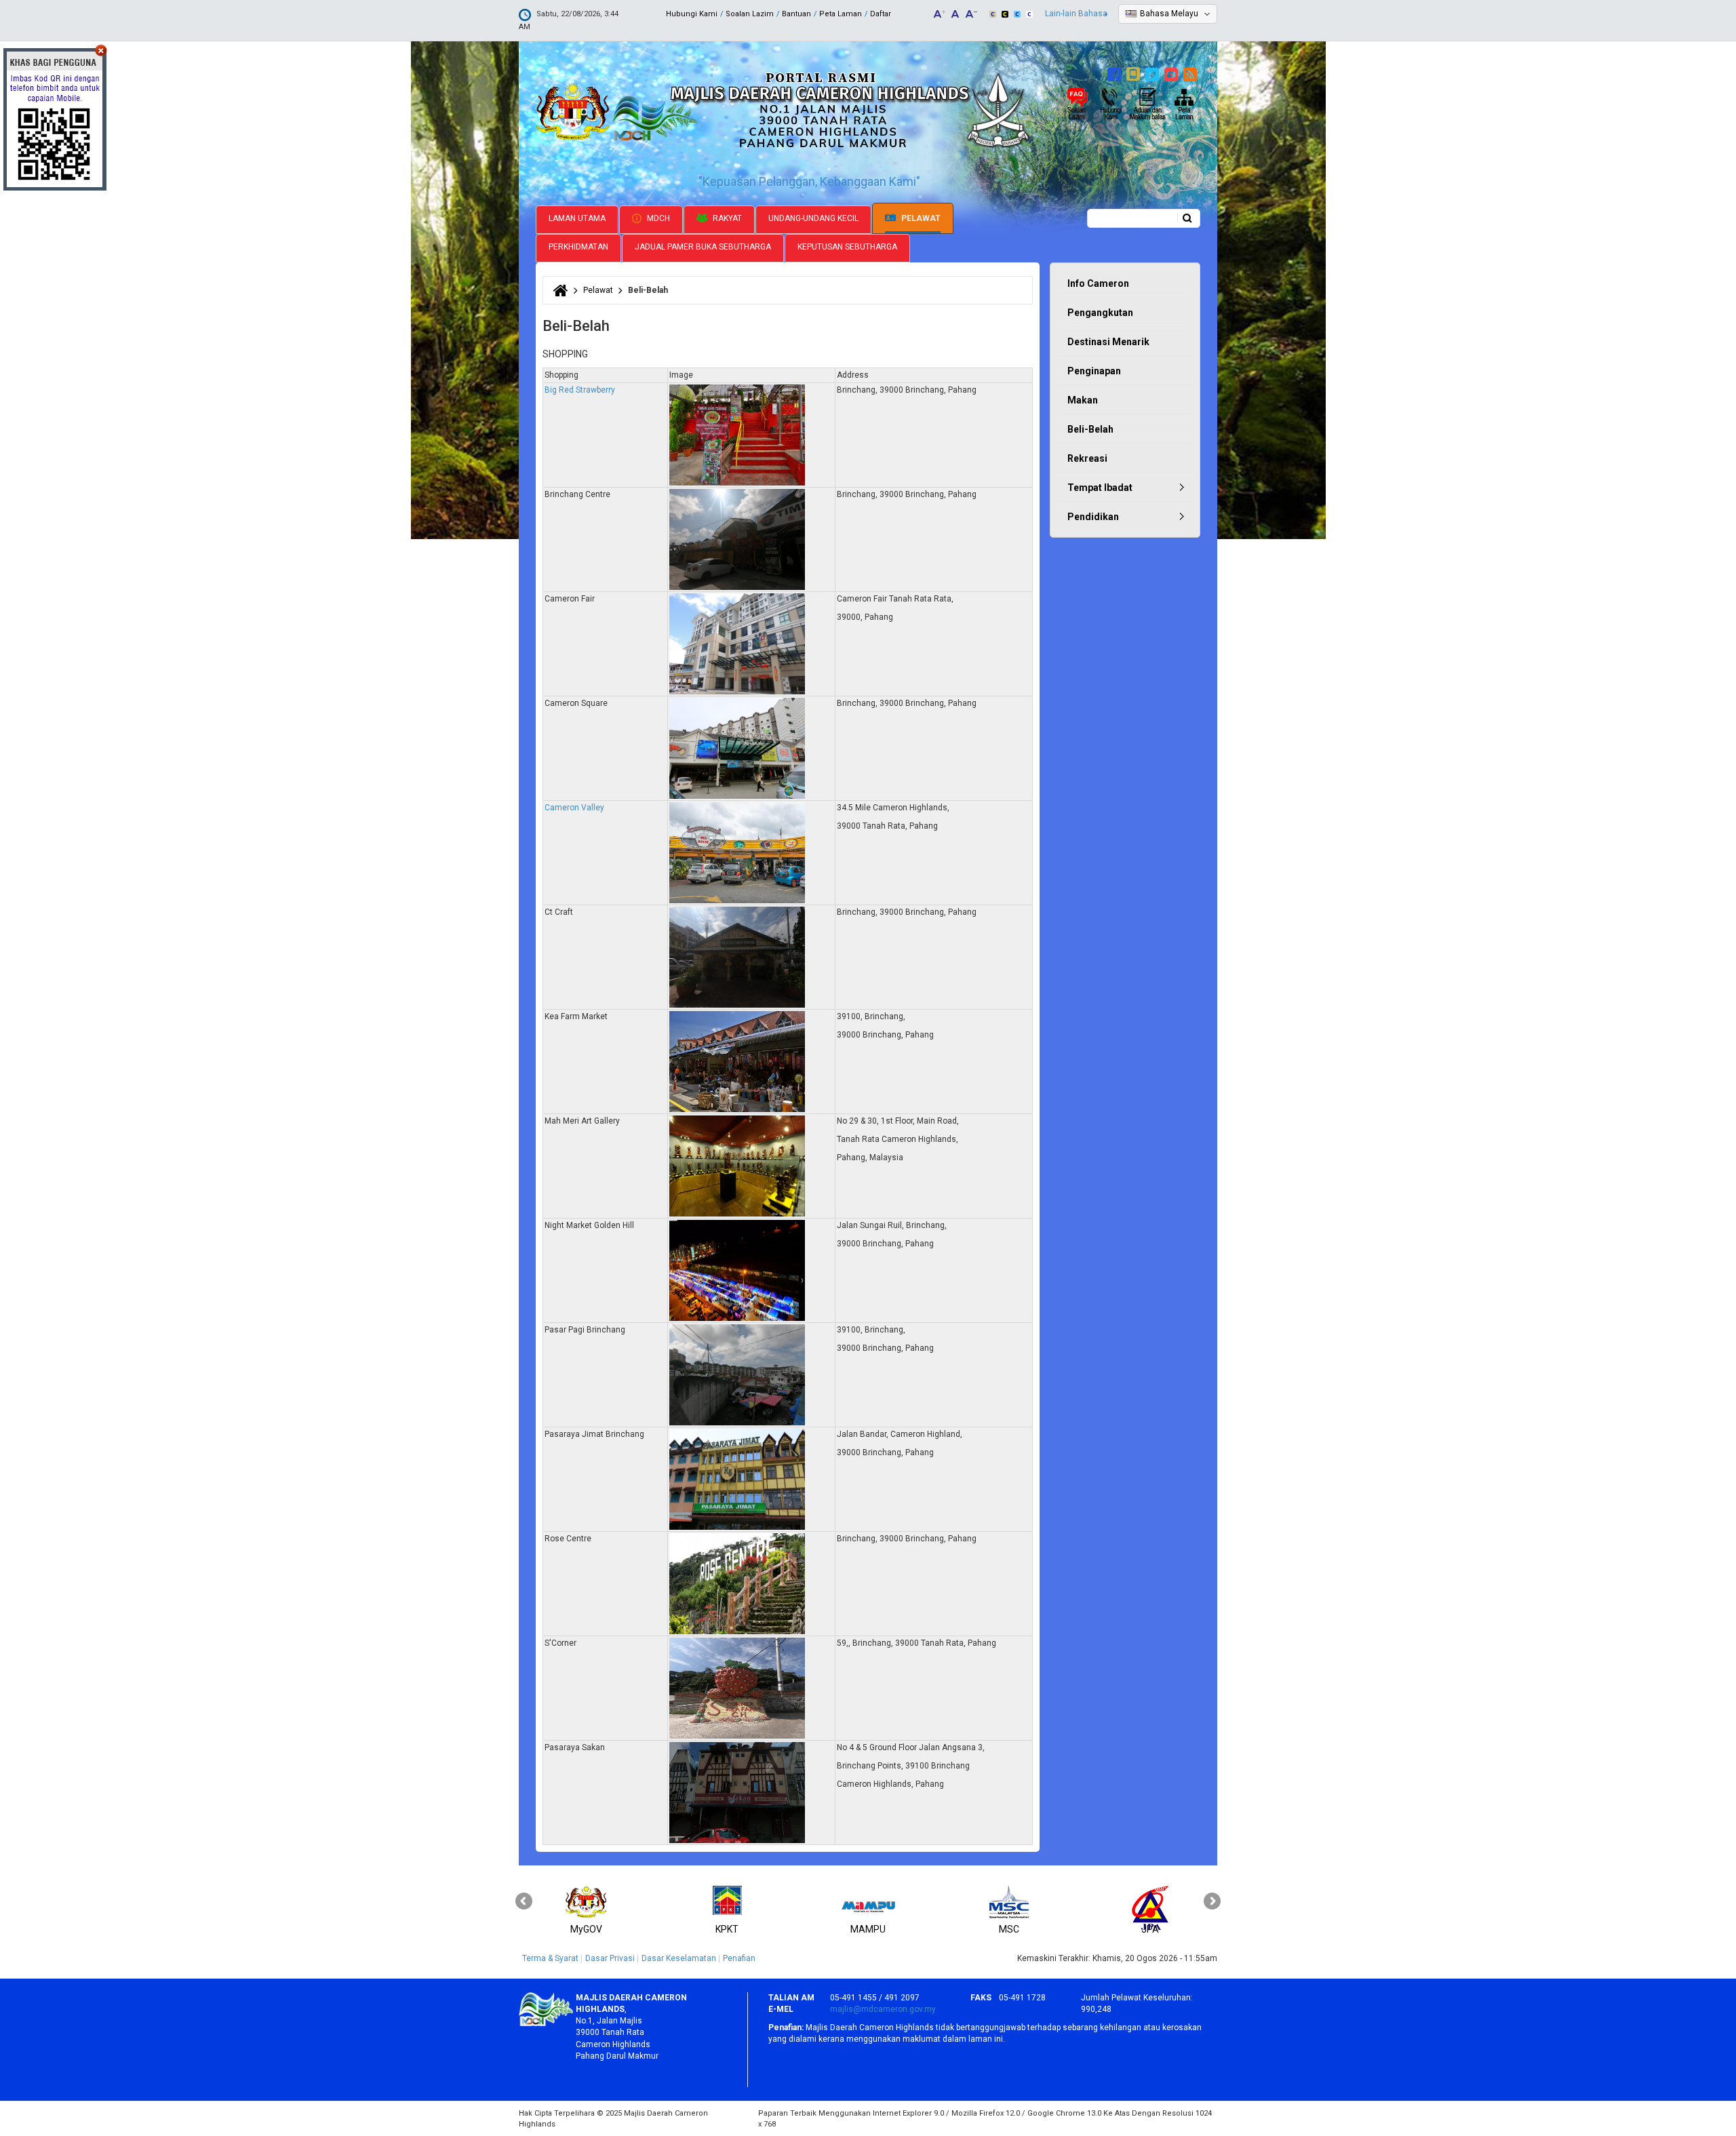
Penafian (739, 1958)
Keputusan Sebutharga (847, 247)
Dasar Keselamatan (679, 1958)
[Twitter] (1154, 73)
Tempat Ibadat (1100, 488)
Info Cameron (1098, 283)
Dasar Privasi (610, 1958)
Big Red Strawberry (580, 390)
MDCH (657, 218)
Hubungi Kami (692, 14)
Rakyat (726, 218)
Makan (1083, 400)
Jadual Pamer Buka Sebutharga (703, 247)
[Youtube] (1173, 73)
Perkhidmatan (578, 247)
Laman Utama (577, 218)
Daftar (881, 14)
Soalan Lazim (750, 14)
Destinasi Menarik (1108, 342)
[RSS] (1192, 73)
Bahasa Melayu (1169, 14)
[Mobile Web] (1135, 73)
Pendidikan (1093, 517)
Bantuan (796, 14)
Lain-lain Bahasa (1076, 14)
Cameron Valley (574, 808)
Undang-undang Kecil (813, 218)
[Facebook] (1116, 73)
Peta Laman (841, 14)
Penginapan (1094, 371)
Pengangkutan (1100, 313)
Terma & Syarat (550, 1958)
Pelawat (920, 218)
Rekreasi (1087, 458)
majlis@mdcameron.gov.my (883, 2009)
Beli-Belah (1090, 429)
